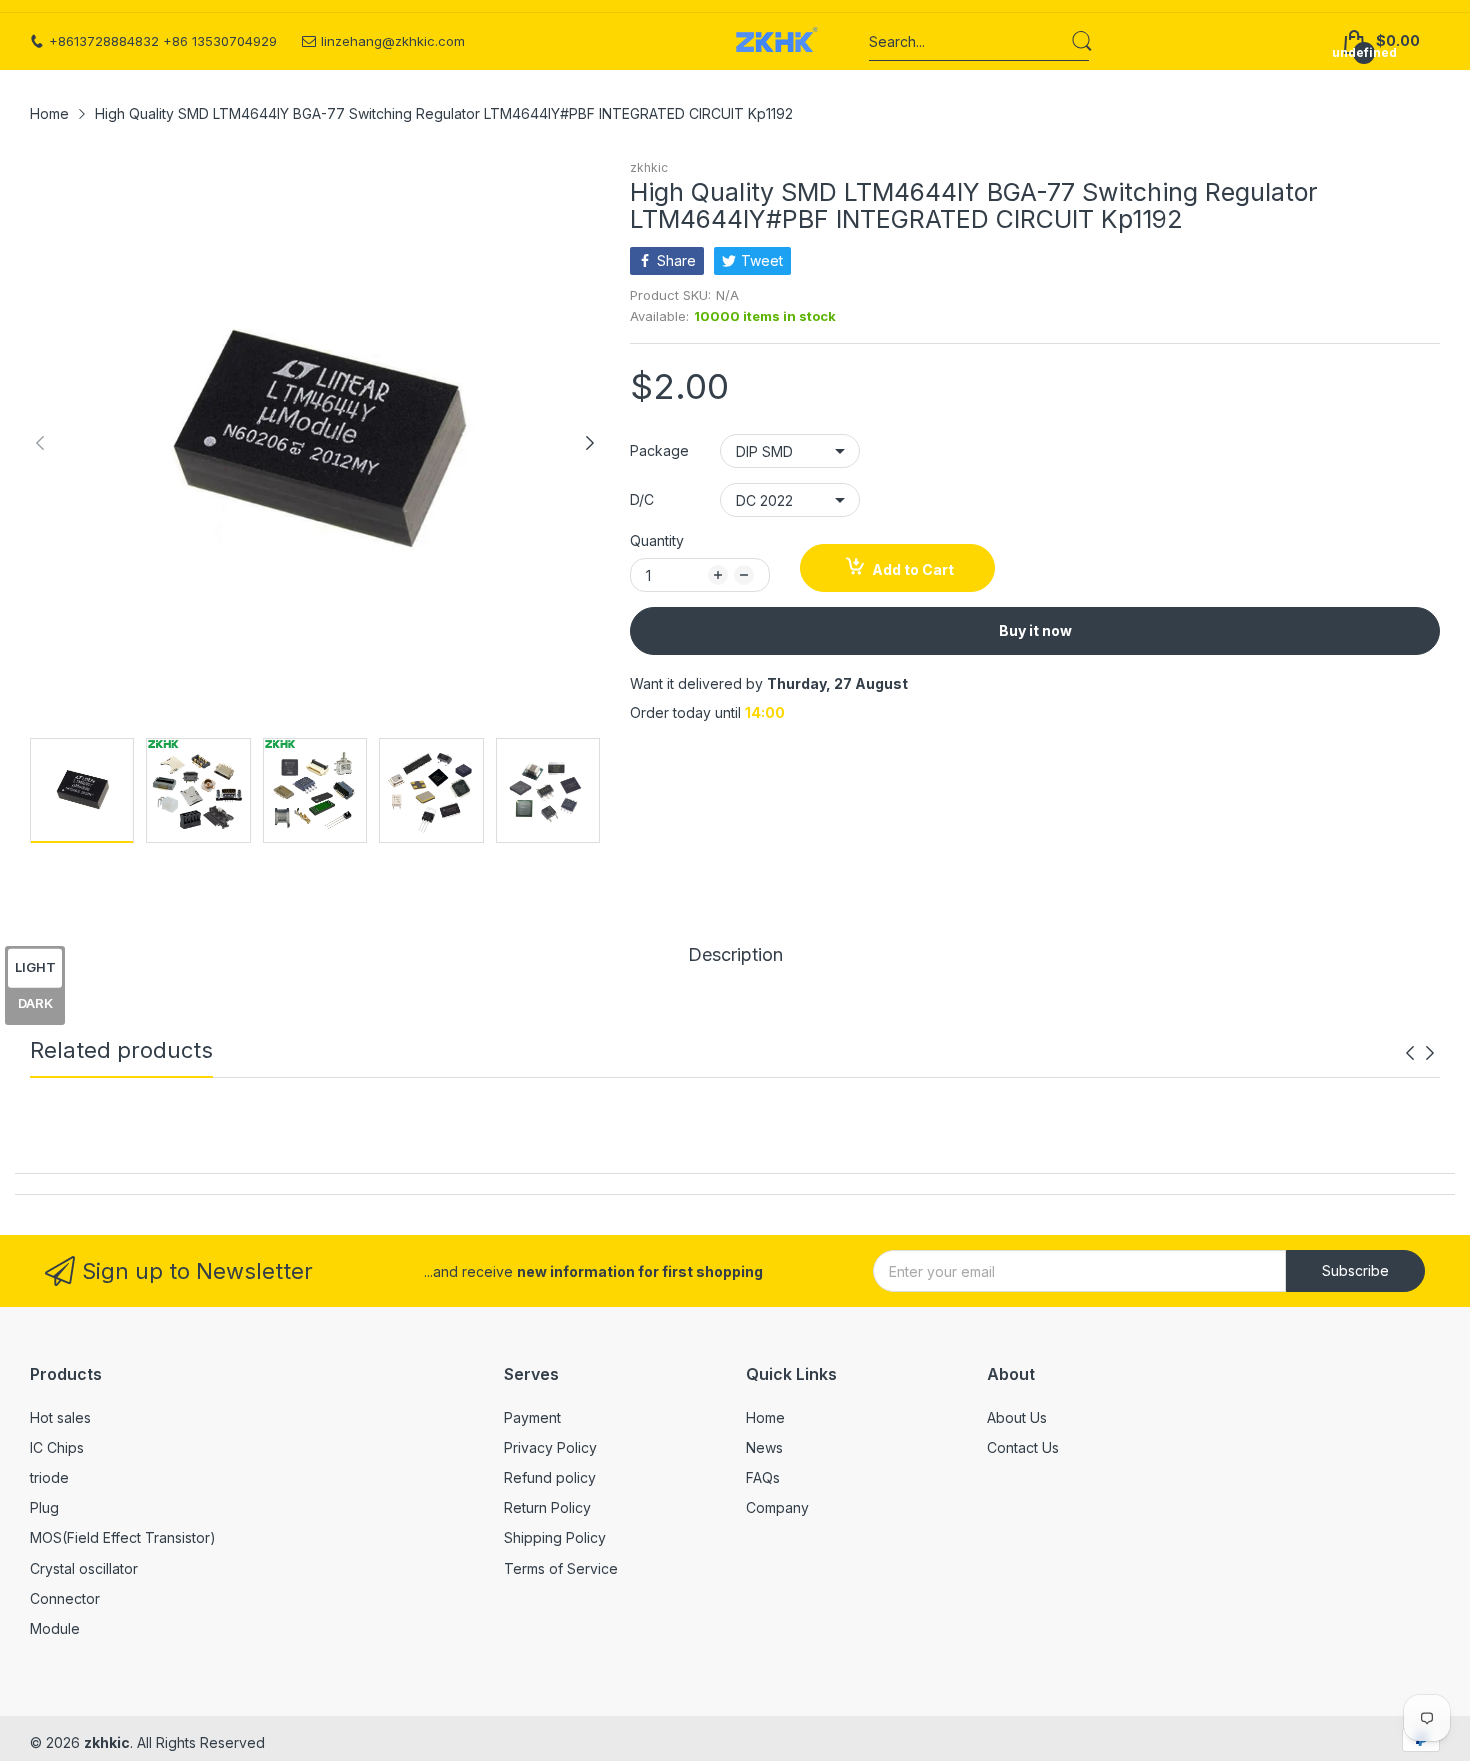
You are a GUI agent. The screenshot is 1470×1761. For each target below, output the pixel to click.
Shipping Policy (555, 1537)
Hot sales (60, 1417)
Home (765, 1417)
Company (777, 1507)
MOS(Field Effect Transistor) (123, 1537)
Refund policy (550, 1477)
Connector (65, 1598)
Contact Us (1023, 1447)
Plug (44, 1507)
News (764, 1447)
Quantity (657, 540)
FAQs (763, 1477)
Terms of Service (561, 1568)
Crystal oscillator (84, 1568)
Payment (532, 1417)
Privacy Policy (550, 1447)
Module (55, 1628)
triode (49, 1477)
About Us (1017, 1417)
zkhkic (649, 167)
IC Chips (57, 1447)
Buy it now (1035, 630)
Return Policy (547, 1507)
